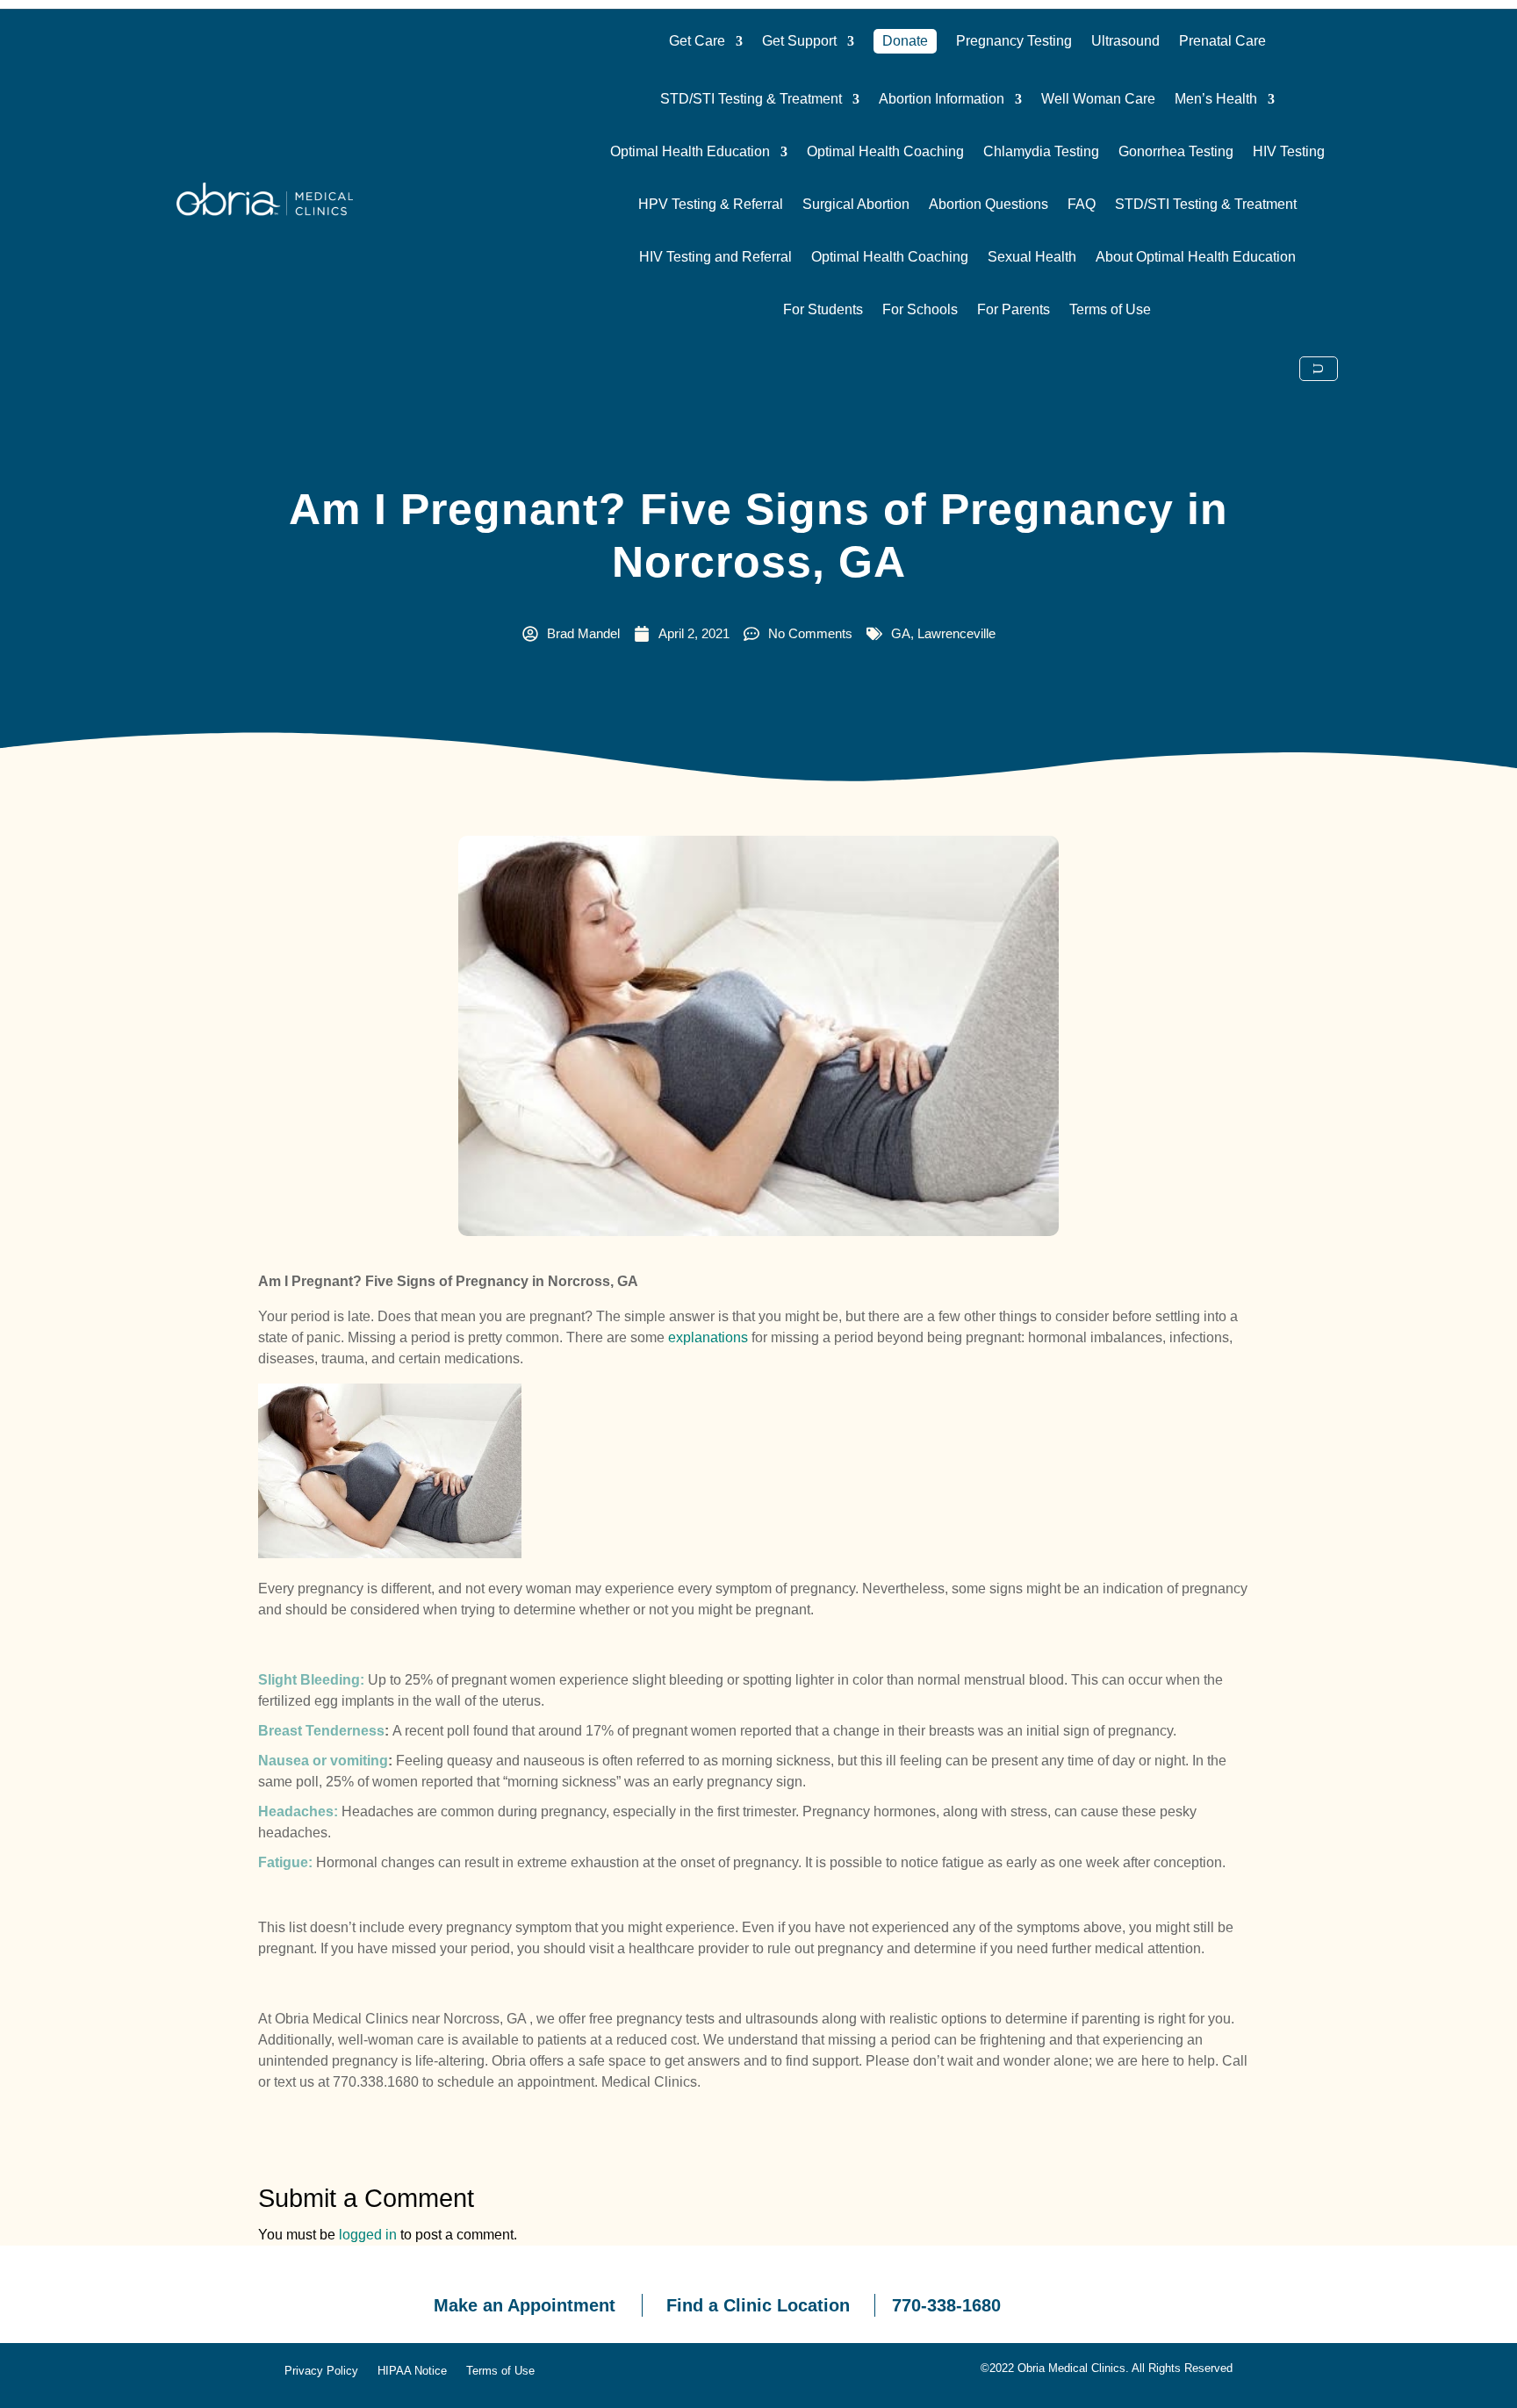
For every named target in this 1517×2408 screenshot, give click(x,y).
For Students (823, 310)
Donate (905, 41)
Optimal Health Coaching (885, 152)
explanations (708, 1337)
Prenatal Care (1222, 41)
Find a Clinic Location (758, 2305)
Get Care (697, 41)
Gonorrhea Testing (1176, 152)
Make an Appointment (525, 2305)
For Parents (1014, 310)
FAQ (1082, 205)
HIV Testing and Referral (715, 257)
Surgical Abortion (856, 205)
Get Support (799, 41)
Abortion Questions (989, 205)
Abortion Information (942, 99)
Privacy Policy (321, 2371)
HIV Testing (1289, 152)
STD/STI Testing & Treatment (751, 99)
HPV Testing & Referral (711, 205)
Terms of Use (1110, 310)
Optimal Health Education (690, 152)
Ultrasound (1125, 41)
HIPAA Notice (412, 2371)
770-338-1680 (946, 2305)
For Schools (920, 310)
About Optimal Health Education (1196, 257)
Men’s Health (1216, 99)
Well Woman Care (1098, 99)
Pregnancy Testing (1014, 41)
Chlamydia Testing (1041, 152)
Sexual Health (1032, 257)
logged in (368, 2235)
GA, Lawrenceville (943, 633)
